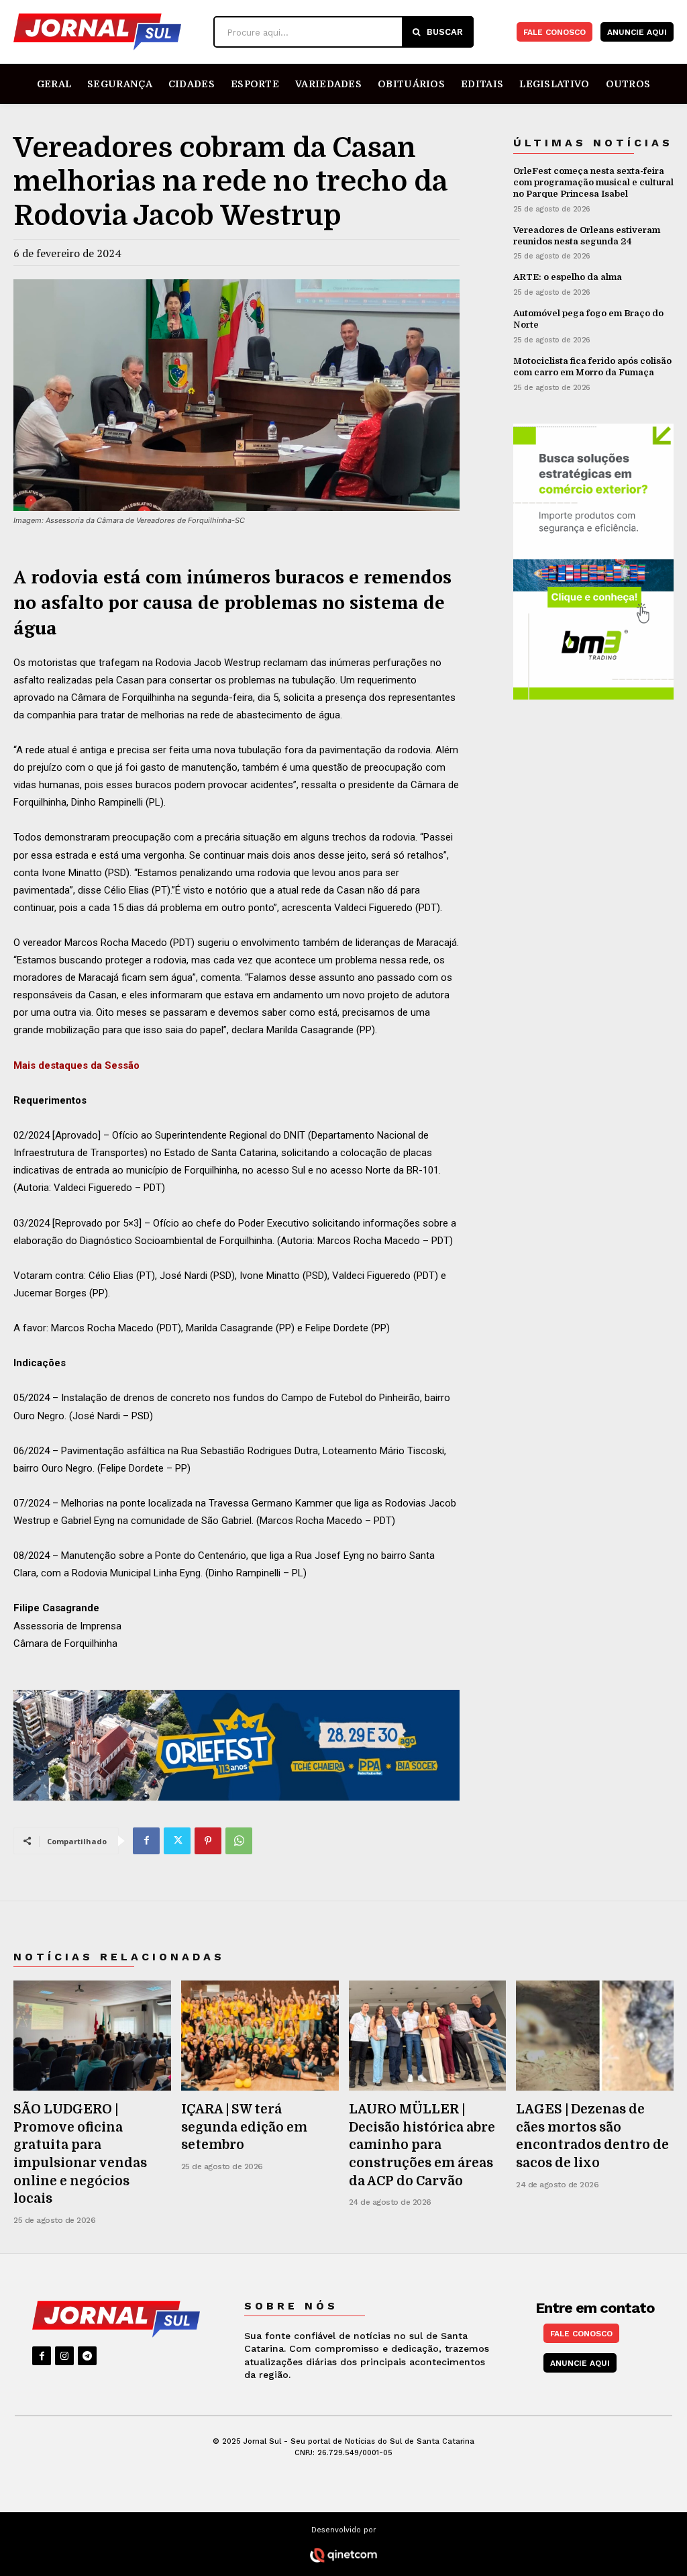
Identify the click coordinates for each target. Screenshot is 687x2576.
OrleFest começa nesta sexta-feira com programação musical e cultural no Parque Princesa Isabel (593, 182)
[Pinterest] (208, 1841)
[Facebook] (146, 1841)
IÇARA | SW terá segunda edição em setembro (244, 2127)
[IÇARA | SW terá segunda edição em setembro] (260, 2036)
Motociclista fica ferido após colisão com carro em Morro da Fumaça (592, 367)
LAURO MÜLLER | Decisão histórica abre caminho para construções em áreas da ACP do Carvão (422, 2145)
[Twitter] (177, 1841)
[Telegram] (87, 2356)
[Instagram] (64, 2356)
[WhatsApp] (239, 1841)
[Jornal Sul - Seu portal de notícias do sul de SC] (110, 32)
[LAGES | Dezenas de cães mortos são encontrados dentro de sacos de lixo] (595, 2036)
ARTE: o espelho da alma (568, 277)
